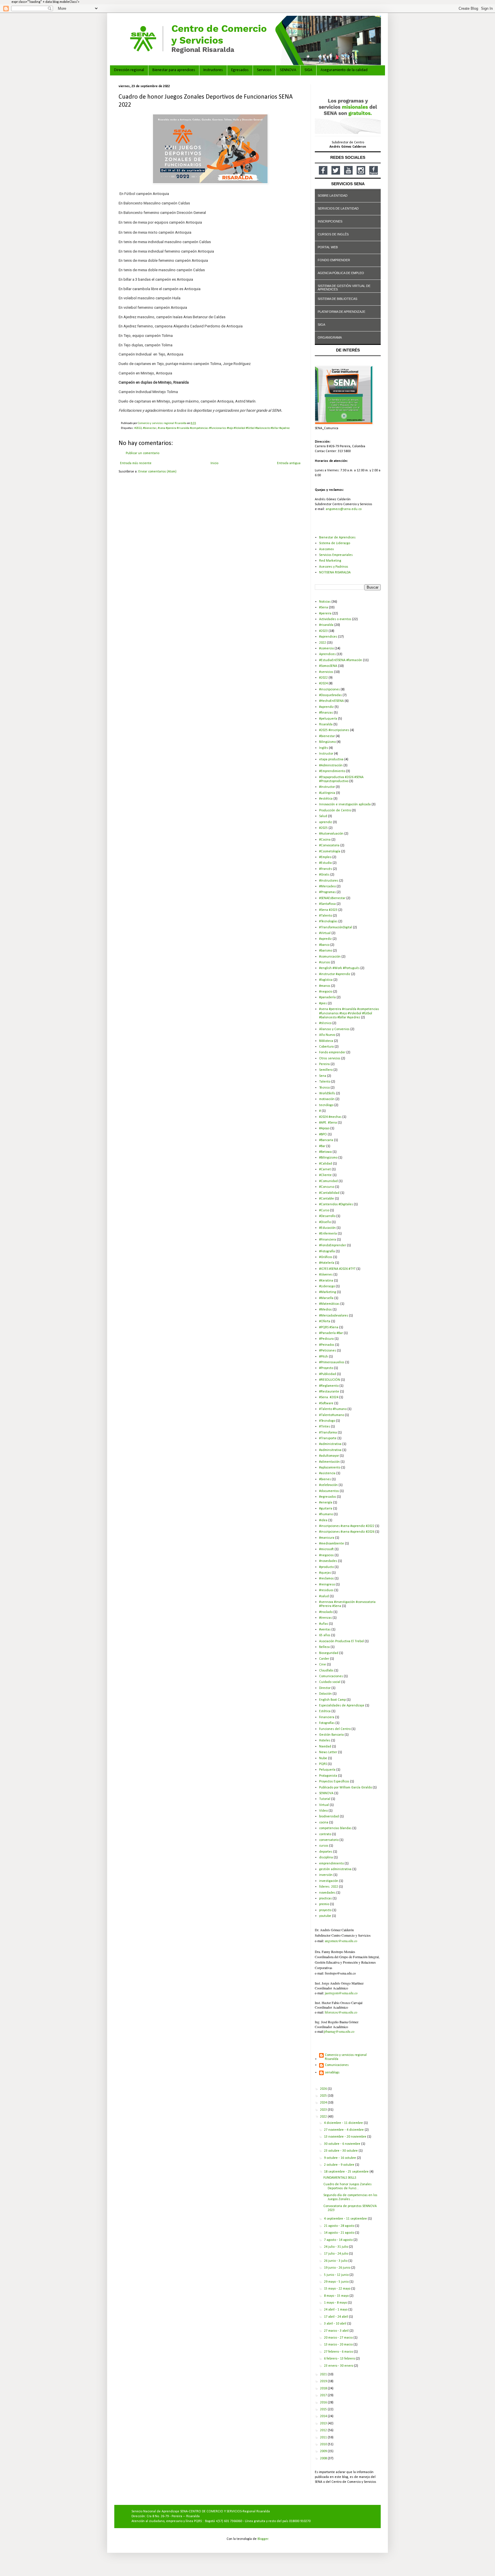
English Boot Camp (332, 1700)
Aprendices (327, 654)
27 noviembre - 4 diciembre (344, 2130)
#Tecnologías (328, 921)
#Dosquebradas (330, 695)
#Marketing (328, 1292)
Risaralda (326, 724)
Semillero (326, 1070)
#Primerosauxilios (332, 1362)
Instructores (213, 70)
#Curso (324, 1210)
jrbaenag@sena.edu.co (339, 2031)
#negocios (326, 1555)
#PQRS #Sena (329, 1327)
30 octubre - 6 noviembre (343, 2144)
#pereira (325, 614)
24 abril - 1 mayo (336, 2310)
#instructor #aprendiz (335, 974)
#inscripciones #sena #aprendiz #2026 (347, 1532)
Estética (325, 1711)
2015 (324, 2409)
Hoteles (325, 1741)
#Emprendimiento (332, 771)
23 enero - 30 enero (339, 2366)
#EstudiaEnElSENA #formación (341, 660)
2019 (324, 2381)
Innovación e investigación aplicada (345, 804)
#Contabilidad (329, 1193)
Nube (323, 1758)
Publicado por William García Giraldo (345, 1788)
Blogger (263, 2539)
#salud (324, 1596)
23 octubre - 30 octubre (341, 2151)
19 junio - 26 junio (338, 2268)
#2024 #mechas (330, 1117)
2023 (324, 2110)
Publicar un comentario (143, 453)
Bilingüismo (327, 742)
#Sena (324, 608)
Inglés (324, 748)
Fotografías (327, 1723)
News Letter (328, 1752)
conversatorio (329, 1840)
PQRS (323, 1764)
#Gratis (324, 875)
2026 (324, 2089)
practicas (325, 1899)
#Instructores (329, 881)
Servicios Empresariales (336, 555)
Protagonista (328, 1776)
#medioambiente (332, 1544)
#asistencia (327, 1473)
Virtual (324, 1805)
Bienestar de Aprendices (337, 538)
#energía (326, 1503)
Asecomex (326, 549)
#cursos (325, 962)
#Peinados (327, 1345)
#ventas (325, 1630)
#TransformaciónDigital (336, 927)
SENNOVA (288, 70)
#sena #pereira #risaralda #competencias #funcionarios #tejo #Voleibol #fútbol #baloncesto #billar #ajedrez (224, 428)
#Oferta (325, 1321)
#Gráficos (326, 1257)
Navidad (325, 1747)
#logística (326, 980)
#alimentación (329, 1462)
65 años (325, 1635)
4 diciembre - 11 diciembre (344, 2123)
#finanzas (326, 713)
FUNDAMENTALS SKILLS (340, 2178)
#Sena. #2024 (329, 1397)
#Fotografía (327, 1251)
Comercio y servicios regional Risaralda (346, 2057)
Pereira (324, 1064)
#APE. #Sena (328, 1123)
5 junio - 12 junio (337, 2275)
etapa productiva (331, 759)
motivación (327, 1099)
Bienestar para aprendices (174, 70)
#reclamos (326, 1579)
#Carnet (325, 1169)
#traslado (326, 1612)
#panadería (327, 997)
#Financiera (328, 1240)
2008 (324, 2458)
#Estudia (325, 863)
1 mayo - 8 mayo (336, 2303)
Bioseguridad (329, 1653)
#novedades (328, 1561)
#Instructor (327, 787)
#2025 (323, 828)
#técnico (325, 1023)
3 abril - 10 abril (336, 2324)
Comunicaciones (331, 1676)
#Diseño (325, 1222)
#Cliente (325, 1175)
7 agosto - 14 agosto (339, 2240)
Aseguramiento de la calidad (344, 70)
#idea (323, 1520)
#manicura (327, 1538)
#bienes (325, 1479)
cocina (324, 1823)
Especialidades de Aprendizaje (342, 1706)
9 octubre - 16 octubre (340, 2158)
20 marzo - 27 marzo (339, 2338)
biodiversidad (329, 1817)
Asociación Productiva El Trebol (341, 1641)
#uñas (324, 1624)
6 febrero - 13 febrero (340, 2359)
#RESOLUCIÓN (330, 1380)
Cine (323, 1665)
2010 (324, 2444)
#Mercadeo (327, 886)
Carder (324, 1659)
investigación (329, 1881)
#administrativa (330, 1444)
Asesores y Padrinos (334, 567)
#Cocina (325, 840)
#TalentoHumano (332, 1415)
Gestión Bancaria (331, 1735)
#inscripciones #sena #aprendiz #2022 (347, 1526)
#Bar (322, 1146)
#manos (325, 986)
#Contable (327, 1199)
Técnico (324, 1088)
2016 (324, 2403)
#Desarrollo (327, 1216)
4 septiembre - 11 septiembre (346, 2219)
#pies (323, 1003)
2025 (324, 2096)
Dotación (325, 1694)
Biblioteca (326, 1041)
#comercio (326, 649)
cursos (324, 1846)
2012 (324, 2430)
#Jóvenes (326, 1275)
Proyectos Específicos (334, 1782)
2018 (324, 2388)
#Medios (325, 1310)
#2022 (138, 428)
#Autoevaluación (331, 834)
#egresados (328, 1497)
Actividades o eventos (335, 619)
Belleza (324, 1647)
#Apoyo (324, 1128)
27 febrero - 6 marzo (339, 2352)
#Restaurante (329, 1392)
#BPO (323, 1134)
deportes (326, 1852)
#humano (326, 1514)
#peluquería (328, 719)
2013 (324, 2423)
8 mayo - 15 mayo (337, 2296)
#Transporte (328, 1438)
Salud (323, 816)
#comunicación (330, 957)
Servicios (264, 70)
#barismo (326, 951)
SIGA (308, 70)
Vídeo (323, 1811)
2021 (324, 2374)
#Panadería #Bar (331, 1333)
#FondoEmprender (333, 1245)
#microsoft (326, 1549)
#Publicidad (328, 1374)
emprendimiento (331, 1864)
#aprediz (325, 939)
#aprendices (328, 637)
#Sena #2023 (328, 910)
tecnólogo (326, 1105)
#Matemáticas (329, 1304)
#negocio (326, 992)
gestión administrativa (335, 1869)
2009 (324, 2451)
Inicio (214, 463)
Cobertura (326, 1047)
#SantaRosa (327, 904)
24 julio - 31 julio (336, 2247)
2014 (324, 2416)
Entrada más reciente (136, 463)
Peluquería (327, 1770)
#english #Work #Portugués (339, 968)
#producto (326, 1567)
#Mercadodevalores (334, 1316)
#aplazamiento (330, 1468)
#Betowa (325, 1152)
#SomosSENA (328, 666)
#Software (326, 1403)
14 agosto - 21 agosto (340, 2233)
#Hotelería (327, 1263)
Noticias (325, 602)
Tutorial (325, 1799)
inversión (326, 1875)
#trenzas (325, 1618)
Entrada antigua (289, 463)
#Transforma (328, 1433)
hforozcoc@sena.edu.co (341, 2012)
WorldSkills (327, 1093)
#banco (324, 945)
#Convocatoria (329, 845)
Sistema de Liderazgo (335, 543)
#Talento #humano (333, 1409)
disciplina (326, 1858)
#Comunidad (328, 1181)
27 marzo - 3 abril (337, 2331)
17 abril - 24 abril (336, 2317)
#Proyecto (326, 1368)
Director (325, 1688)
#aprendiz (326, 707)
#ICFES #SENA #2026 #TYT (337, 1269)
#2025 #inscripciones (334, 730)
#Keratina (326, 1281)
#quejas (325, 1573)
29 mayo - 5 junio (337, 2282)
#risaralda (326, 625)
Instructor (326, 754)
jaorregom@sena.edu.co (341, 1993)
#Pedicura (326, 1339)
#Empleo (325, 857)
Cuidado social (330, 1682)
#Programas (327, 892)
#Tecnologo (327, 1421)
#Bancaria (326, 1140)
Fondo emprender (332, 1052)
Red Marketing (330, 561)
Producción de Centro (335, 811)
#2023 (323, 631)
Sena (323, 1076)
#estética (326, 799)
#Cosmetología (330, 851)
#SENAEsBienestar (332, 898)
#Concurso (327, 1187)
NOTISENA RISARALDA (335, 573)
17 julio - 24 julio (336, 2254)
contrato (325, 1834)
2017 (324, 2395)
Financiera (327, 1717)
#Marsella (326, 1298)
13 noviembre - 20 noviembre (346, 2137)
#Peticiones (328, 1351)
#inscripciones (329, 690)
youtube (325, 1916)
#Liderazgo (327, 1286)
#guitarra (326, 1509)
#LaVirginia (327, 793)
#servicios (326, 672)
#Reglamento (329, 1386)
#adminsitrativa (330, 1450)
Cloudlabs (326, 1671)
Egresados (240, 70)
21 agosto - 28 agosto (340, 2226)
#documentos (329, 1491)
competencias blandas (335, 1828)
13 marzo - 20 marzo (339, 2345)
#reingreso (327, 1585)
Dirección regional (129, 70)
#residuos (326, 1590)
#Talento (326, 916)
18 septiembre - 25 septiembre (347, 2172)
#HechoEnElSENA (331, 701)
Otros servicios (330, 1058)
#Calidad (326, 1164)
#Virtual (325, 933)
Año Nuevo (327, 1035)
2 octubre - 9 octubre (340, 2165)
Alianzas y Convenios (334, 1029)
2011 (324, 2438)
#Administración (331, 765)
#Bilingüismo (328, 1158)
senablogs (332, 2073)
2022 (323, 643)
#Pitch (324, 1357)
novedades (327, 1893)
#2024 (323, 683)
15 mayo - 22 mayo (338, 2289)
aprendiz (326, 822)
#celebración (328, 1485)
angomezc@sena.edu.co (344, 509)
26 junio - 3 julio (336, 2261)
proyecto (325, 1910)
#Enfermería (328, 1234)
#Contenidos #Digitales (336, 1204)
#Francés (326, 869)
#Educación (327, 1228)
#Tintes (325, 1427)
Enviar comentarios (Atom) (157, 472)
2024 (324, 2103)
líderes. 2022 (329, 1887)
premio (324, 1904)
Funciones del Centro (335, 1729)
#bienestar (150, 428)
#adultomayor (329, 1456)
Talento (325, 1082)
